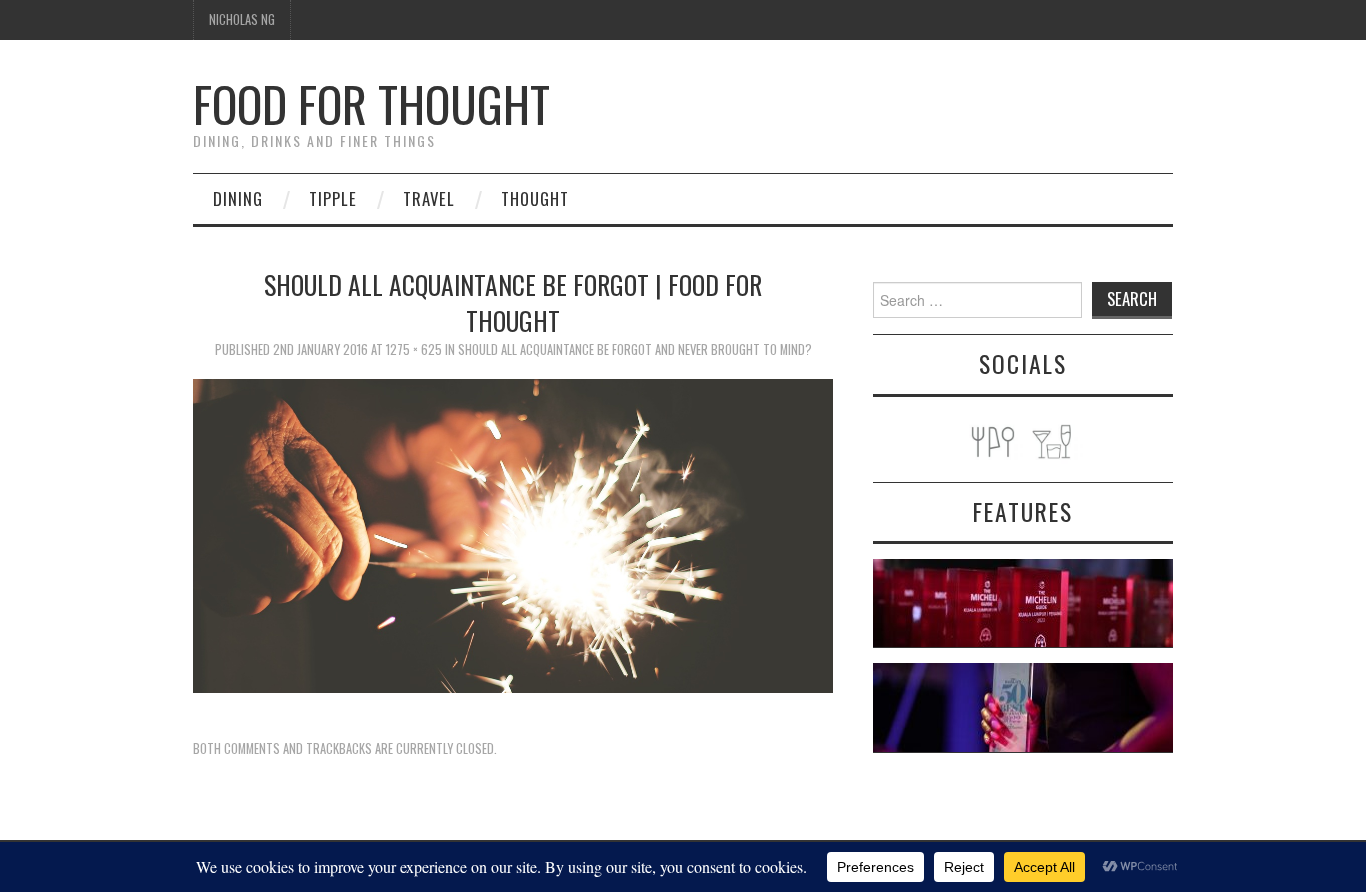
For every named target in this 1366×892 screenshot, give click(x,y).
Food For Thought (371, 103)
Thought (535, 198)
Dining (238, 198)
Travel (429, 198)
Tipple (333, 198)
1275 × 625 (414, 349)
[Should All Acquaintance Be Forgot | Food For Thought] (513, 533)
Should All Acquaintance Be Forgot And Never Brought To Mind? (635, 349)
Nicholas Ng (242, 19)
